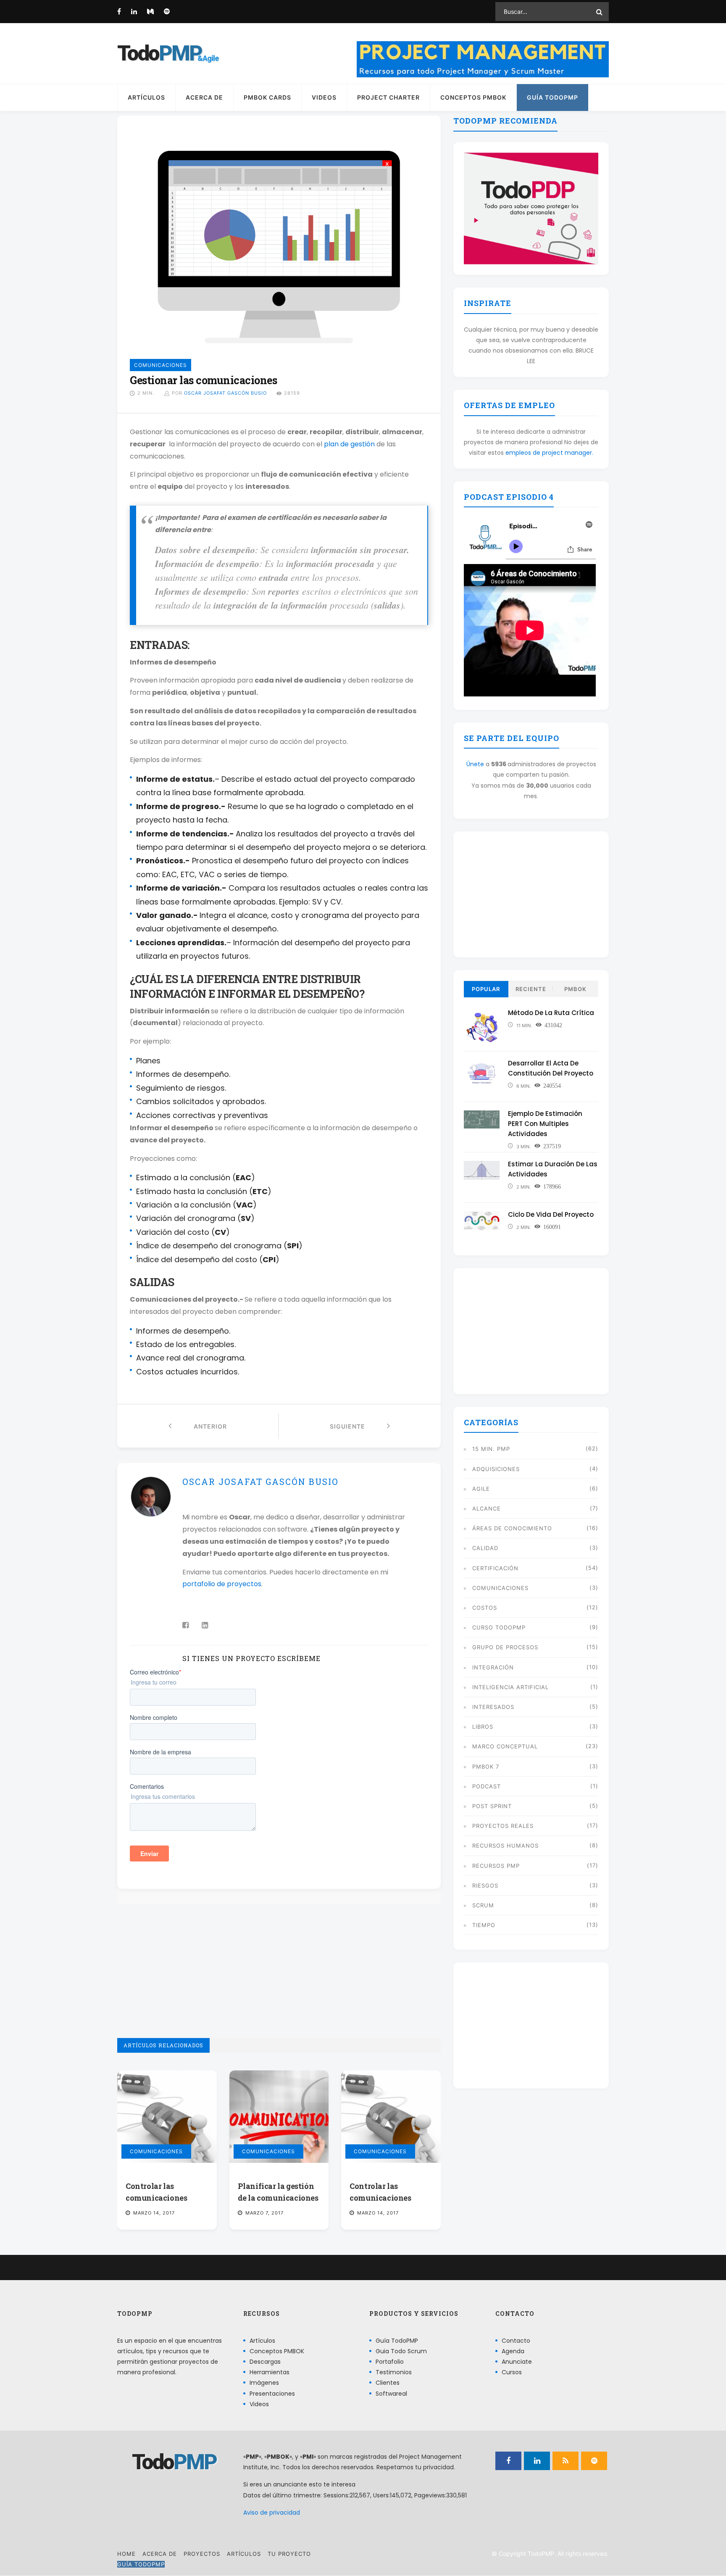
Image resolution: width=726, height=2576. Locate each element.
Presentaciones (272, 2394)
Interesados (493, 1707)
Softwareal (391, 2394)
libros (483, 1727)
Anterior (199, 1426)
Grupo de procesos (505, 1647)
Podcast (487, 1786)
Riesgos (485, 1885)
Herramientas (270, 2372)
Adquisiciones (496, 1469)
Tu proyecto (289, 2554)
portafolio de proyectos (222, 1584)
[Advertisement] (279, 1979)
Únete (475, 764)
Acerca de (204, 97)
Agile (481, 1489)
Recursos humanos (505, 1846)
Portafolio (390, 2362)
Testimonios (394, 2372)
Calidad (485, 1548)
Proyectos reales (503, 1826)
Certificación (495, 1568)
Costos (485, 1608)
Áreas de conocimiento (512, 1528)
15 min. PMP (491, 1449)
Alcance (487, 1508)
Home (126, 2554)
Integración (493, 1667)
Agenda (513, 2351)
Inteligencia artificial (510, 1687)
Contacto (516, 2341)
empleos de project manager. (549, 453)
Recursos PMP (496, 1866)
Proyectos (202, 2554)
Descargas (265, 2362)
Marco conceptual (505, 1746)
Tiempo (484, 1925)
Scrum (483, 1905)
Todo (159, 53)
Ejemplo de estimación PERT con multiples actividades (545, 1124)
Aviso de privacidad (272, 2513)
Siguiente (358, 1426)
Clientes (388, 2383)
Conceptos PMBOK (473, 97)
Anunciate (517, 2362)
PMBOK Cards (267, 97)
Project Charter (388, 97)
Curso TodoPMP (499, 1627)
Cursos (512, 2372)
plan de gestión (349, 444)
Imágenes (264, 2383)
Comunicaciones (156, 2151)
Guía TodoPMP (552, 97)
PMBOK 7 (486, 1767)
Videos (324, 97)
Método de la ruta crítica (551, 1013)
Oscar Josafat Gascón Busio (225, 393)
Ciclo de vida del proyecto (551, 1214)
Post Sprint (492, 1806)
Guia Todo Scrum (401, 2351)
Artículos (146, 97)
